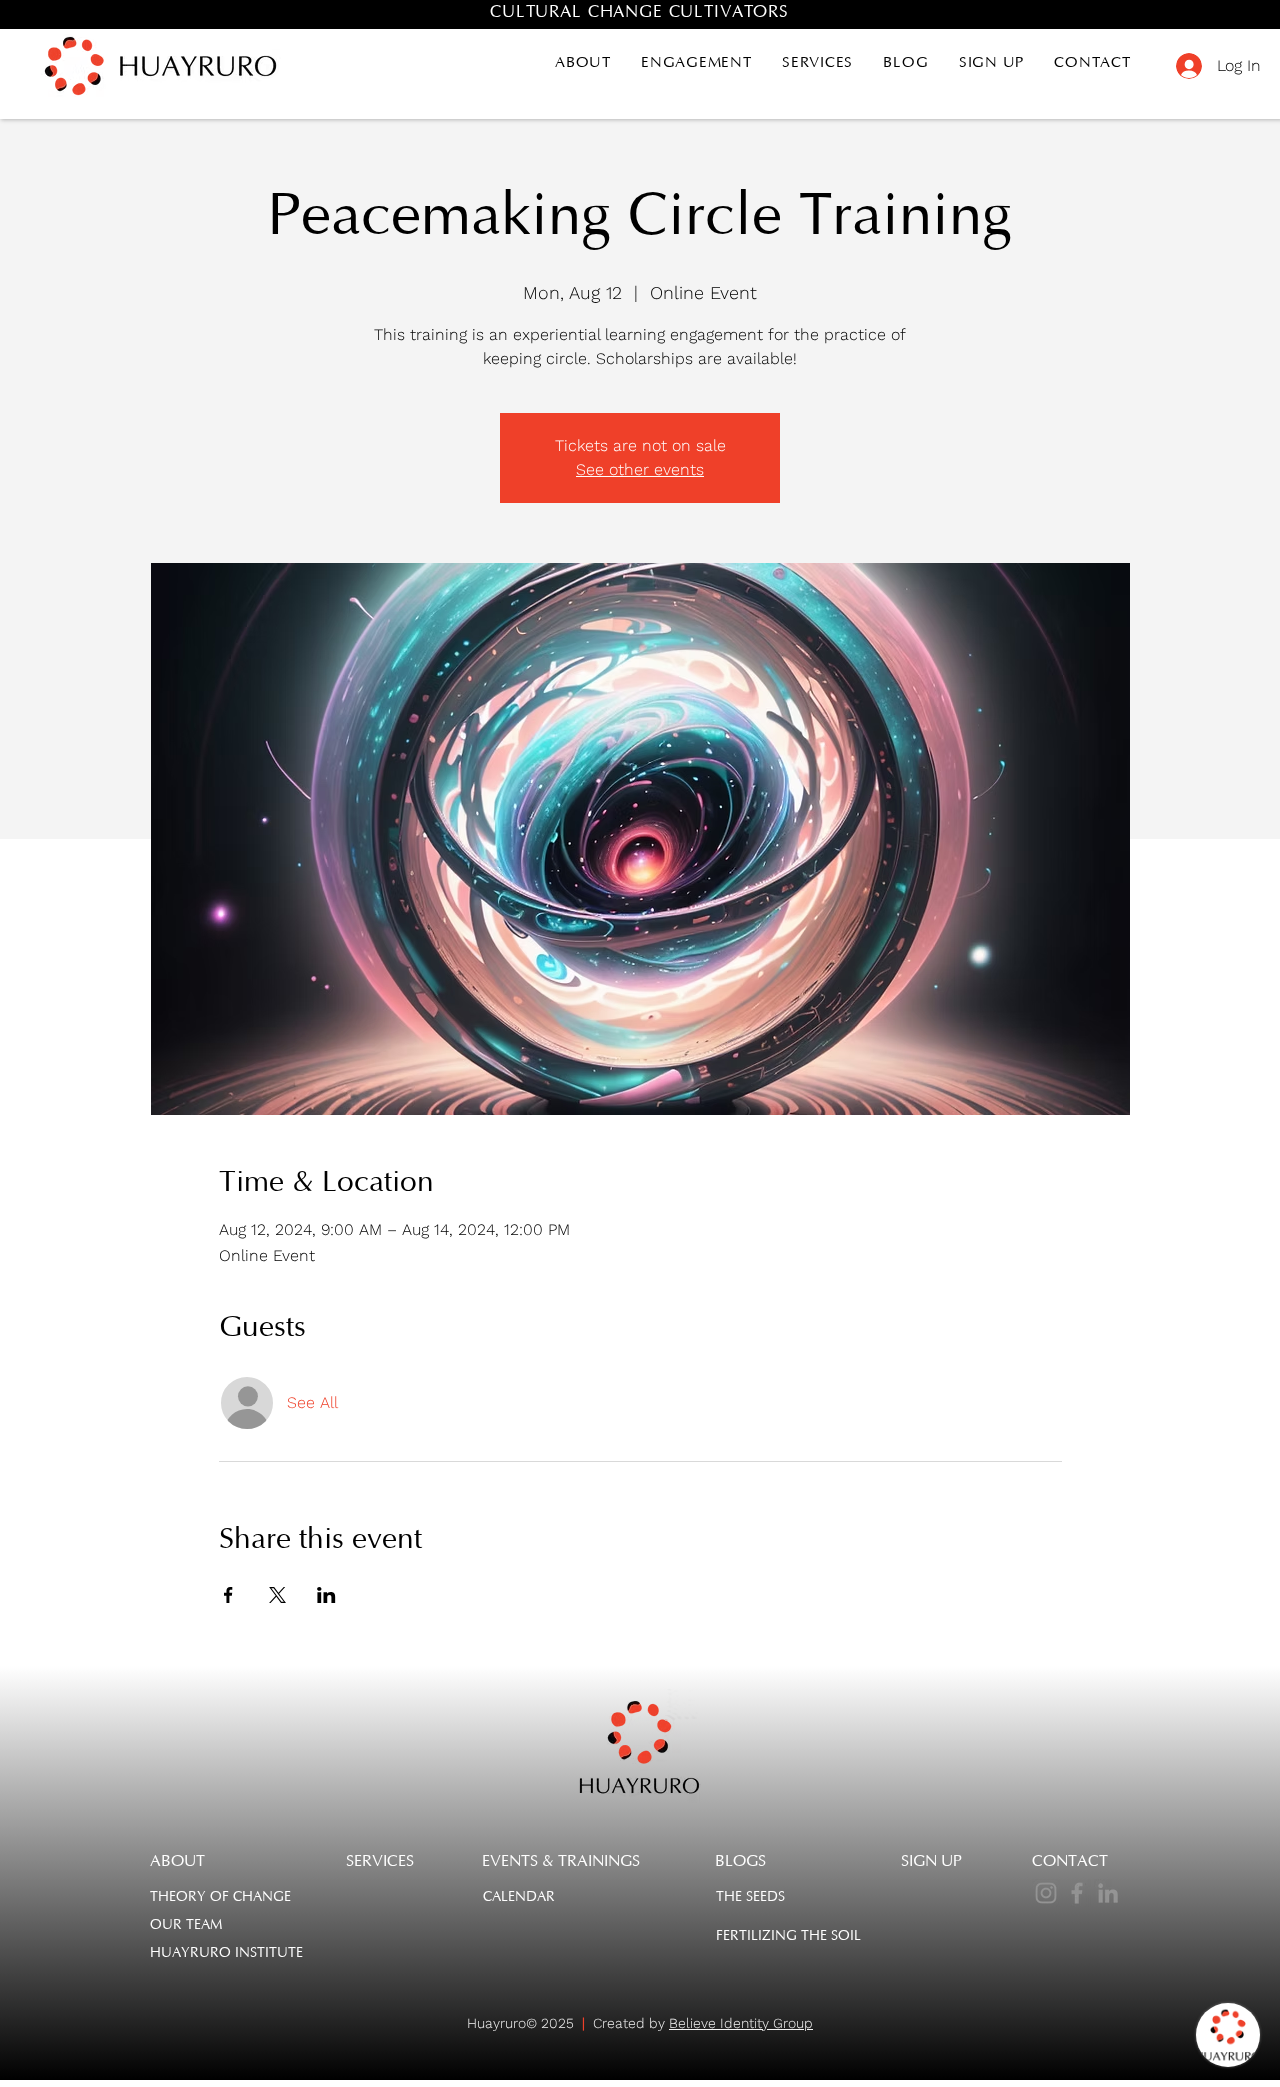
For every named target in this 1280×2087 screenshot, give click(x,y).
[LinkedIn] (1108, 1893)
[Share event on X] (277, 1595)
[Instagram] (1046, 1893)
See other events (640, 469)
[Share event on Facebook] (228, 1595)
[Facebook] (1077, 1893)
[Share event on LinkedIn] (326, 1595)
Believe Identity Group (741, 2023)
